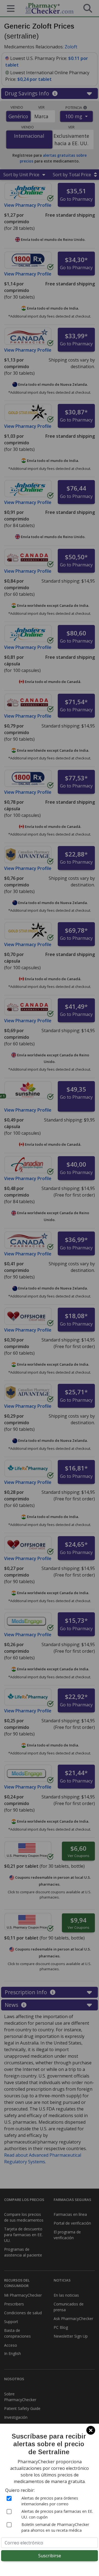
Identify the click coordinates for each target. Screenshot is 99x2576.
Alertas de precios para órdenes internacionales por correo (50, 2501)
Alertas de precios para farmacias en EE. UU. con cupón (57, 2514)
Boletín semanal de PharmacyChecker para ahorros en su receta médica (55, 2527)
